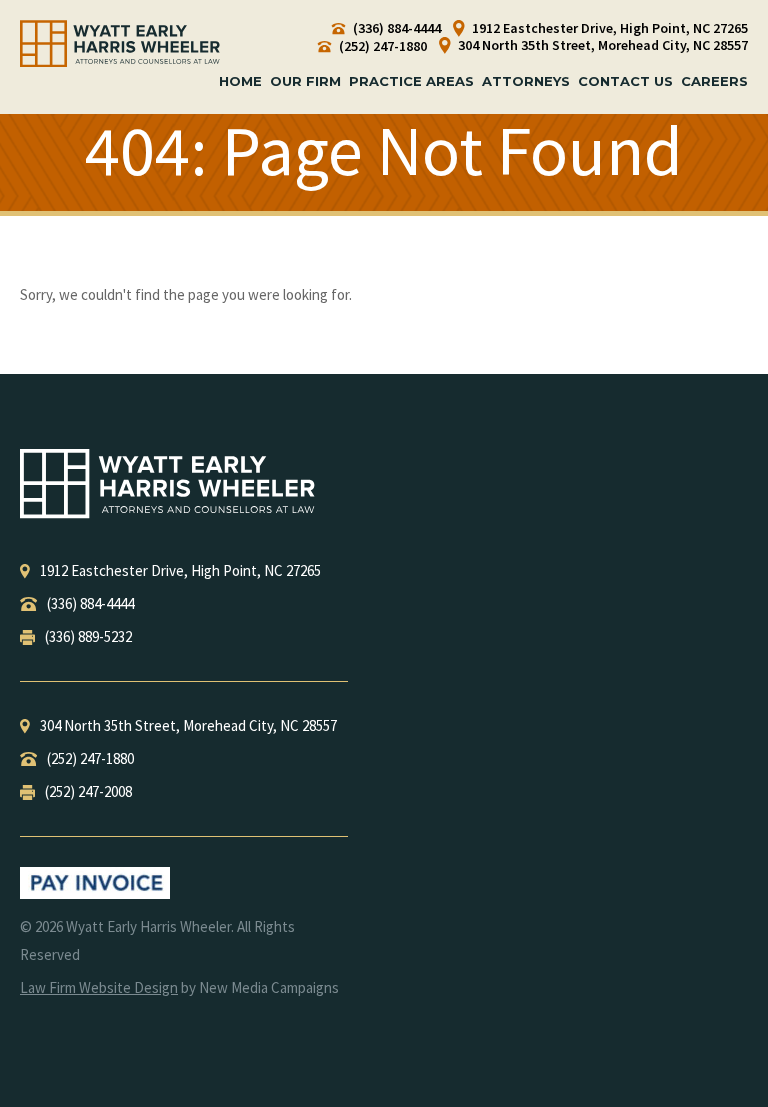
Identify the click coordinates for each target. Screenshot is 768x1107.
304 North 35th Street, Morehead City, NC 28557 (601, 45)
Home (240, 81)
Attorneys (526, 81)
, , (180, 570)
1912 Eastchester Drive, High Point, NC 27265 (608, 28)
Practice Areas (411, 81)
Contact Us (625, 81)
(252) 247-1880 (381, 46)
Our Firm (305, 81)
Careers (714, 81)
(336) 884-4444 (395, 28)
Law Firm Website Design (99, 987)
